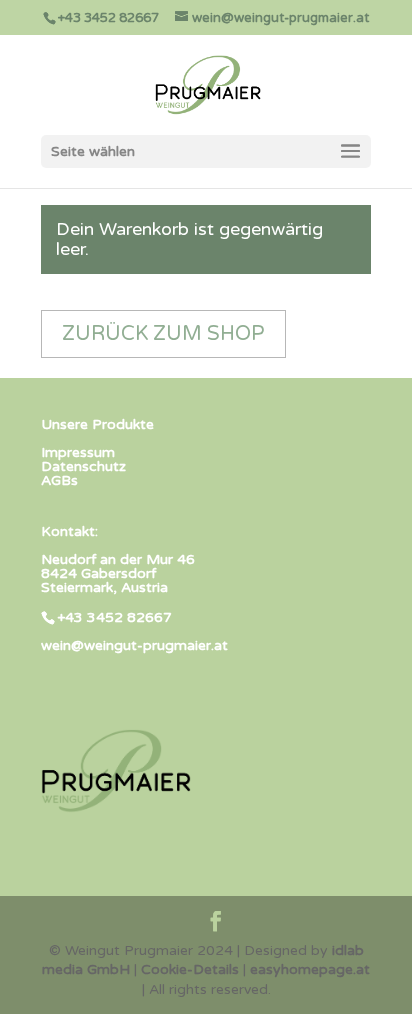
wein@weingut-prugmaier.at (134, 645)
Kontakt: (69, 531)
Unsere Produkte (97, 424)
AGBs (59, 480)
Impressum (78, 452)
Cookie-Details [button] (190, 969)
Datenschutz (83, 466)
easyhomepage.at (310, 969)
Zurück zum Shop (163, 334)
